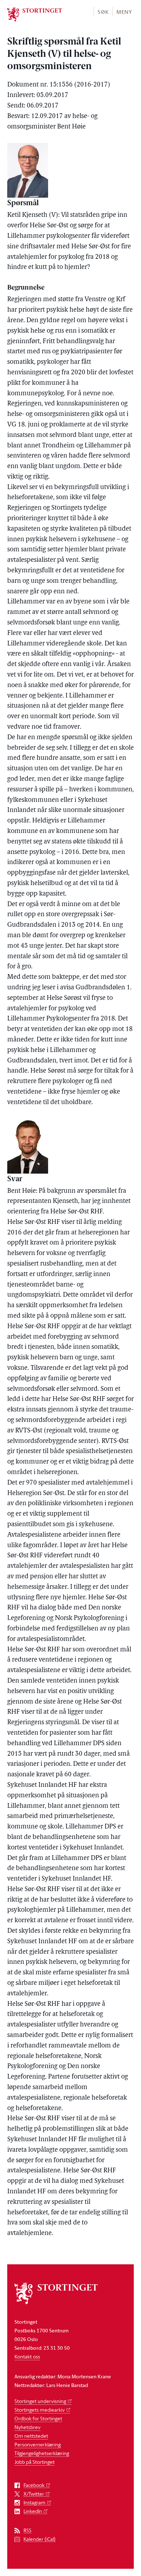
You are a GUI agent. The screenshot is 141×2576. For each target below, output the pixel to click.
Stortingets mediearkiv (40, 2410)
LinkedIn (33, 2511)
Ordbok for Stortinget (38, 2418)
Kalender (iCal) (40, 2539)
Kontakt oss (27, 2356)
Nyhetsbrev (27, 2427)
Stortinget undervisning (40, 2401)
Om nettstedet (31, 2436)
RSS (27, 2531)
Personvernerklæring (38, 2444)
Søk (103, 12)
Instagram (35, 2503)
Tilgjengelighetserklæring (42, 2453)
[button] (103, 11)
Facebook (34, 2485)
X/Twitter (34, 2494)
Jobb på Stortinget (35, 2462)
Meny (124, 12)
